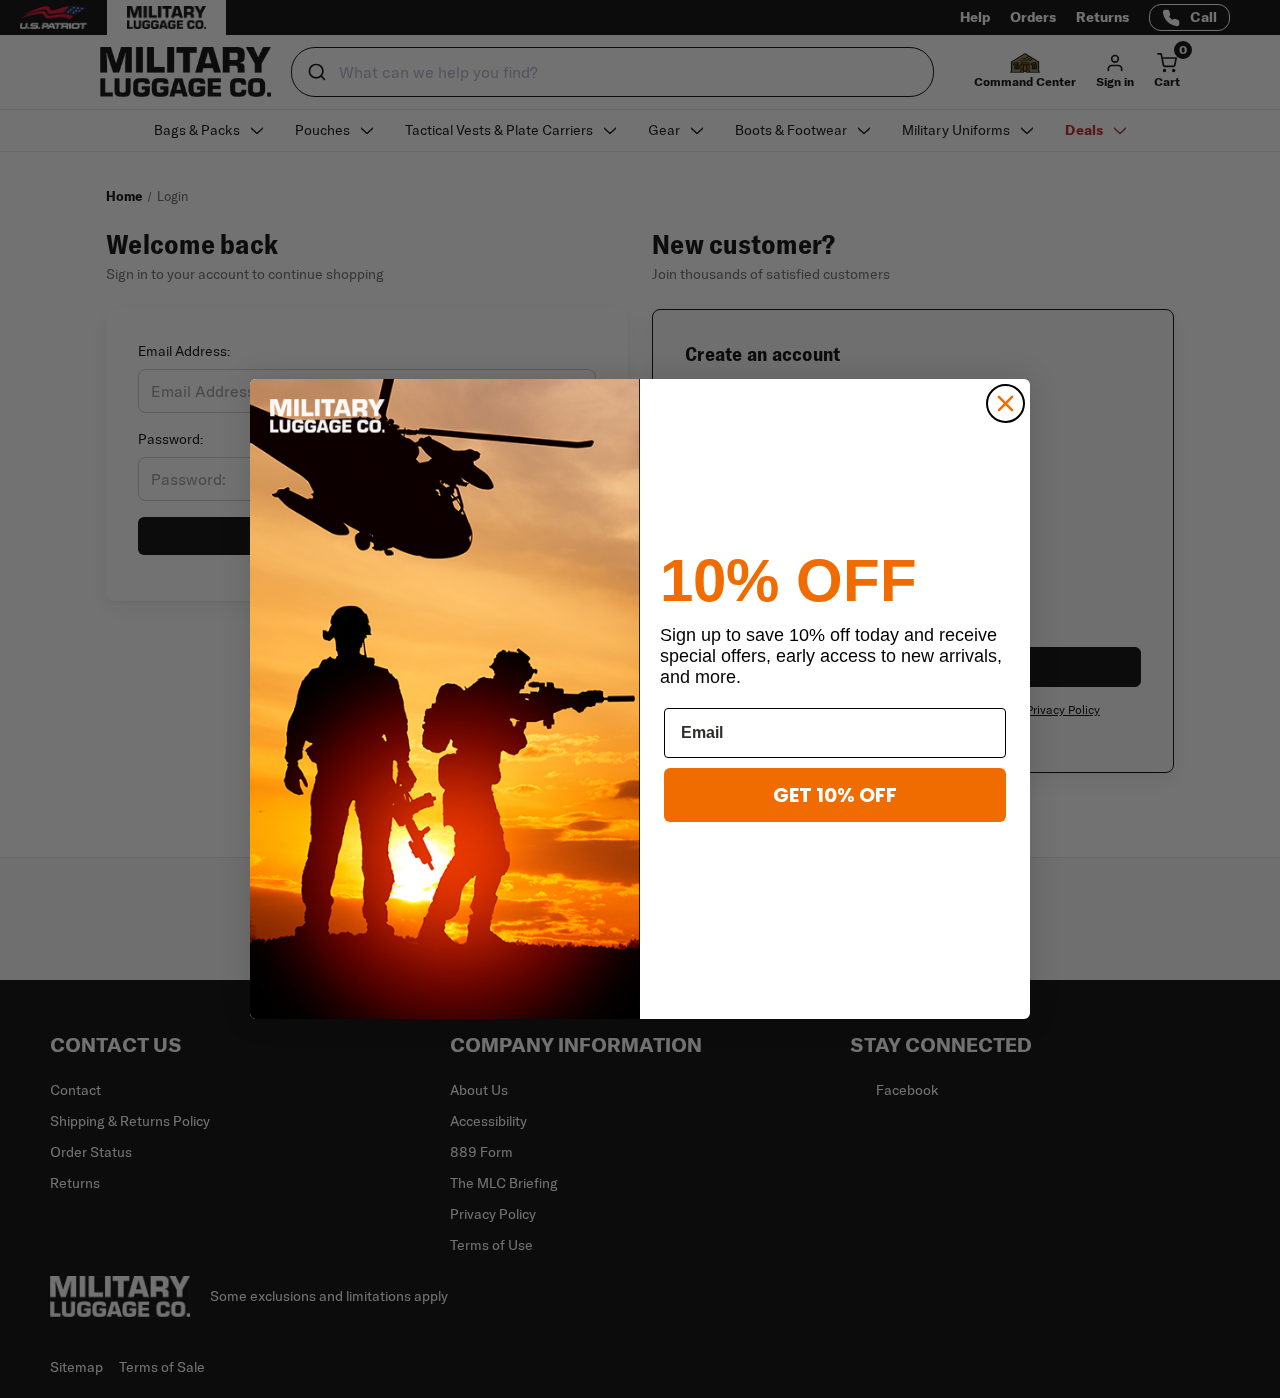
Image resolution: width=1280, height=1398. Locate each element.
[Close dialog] (1005, 403)
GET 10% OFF (835, 795)
